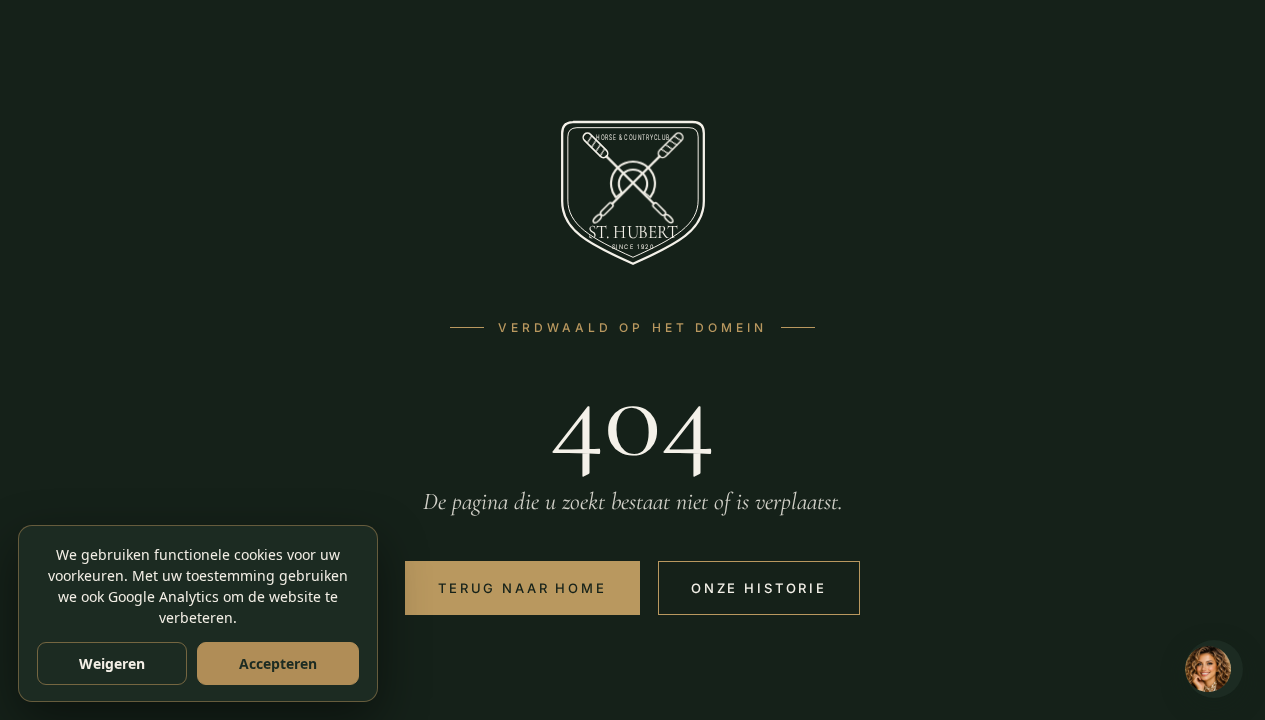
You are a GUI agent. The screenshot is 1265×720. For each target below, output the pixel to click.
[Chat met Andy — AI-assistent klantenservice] (1214, 669)
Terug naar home (522, 588)
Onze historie (759, 588)
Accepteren (278, 663)
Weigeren (112, 663)
